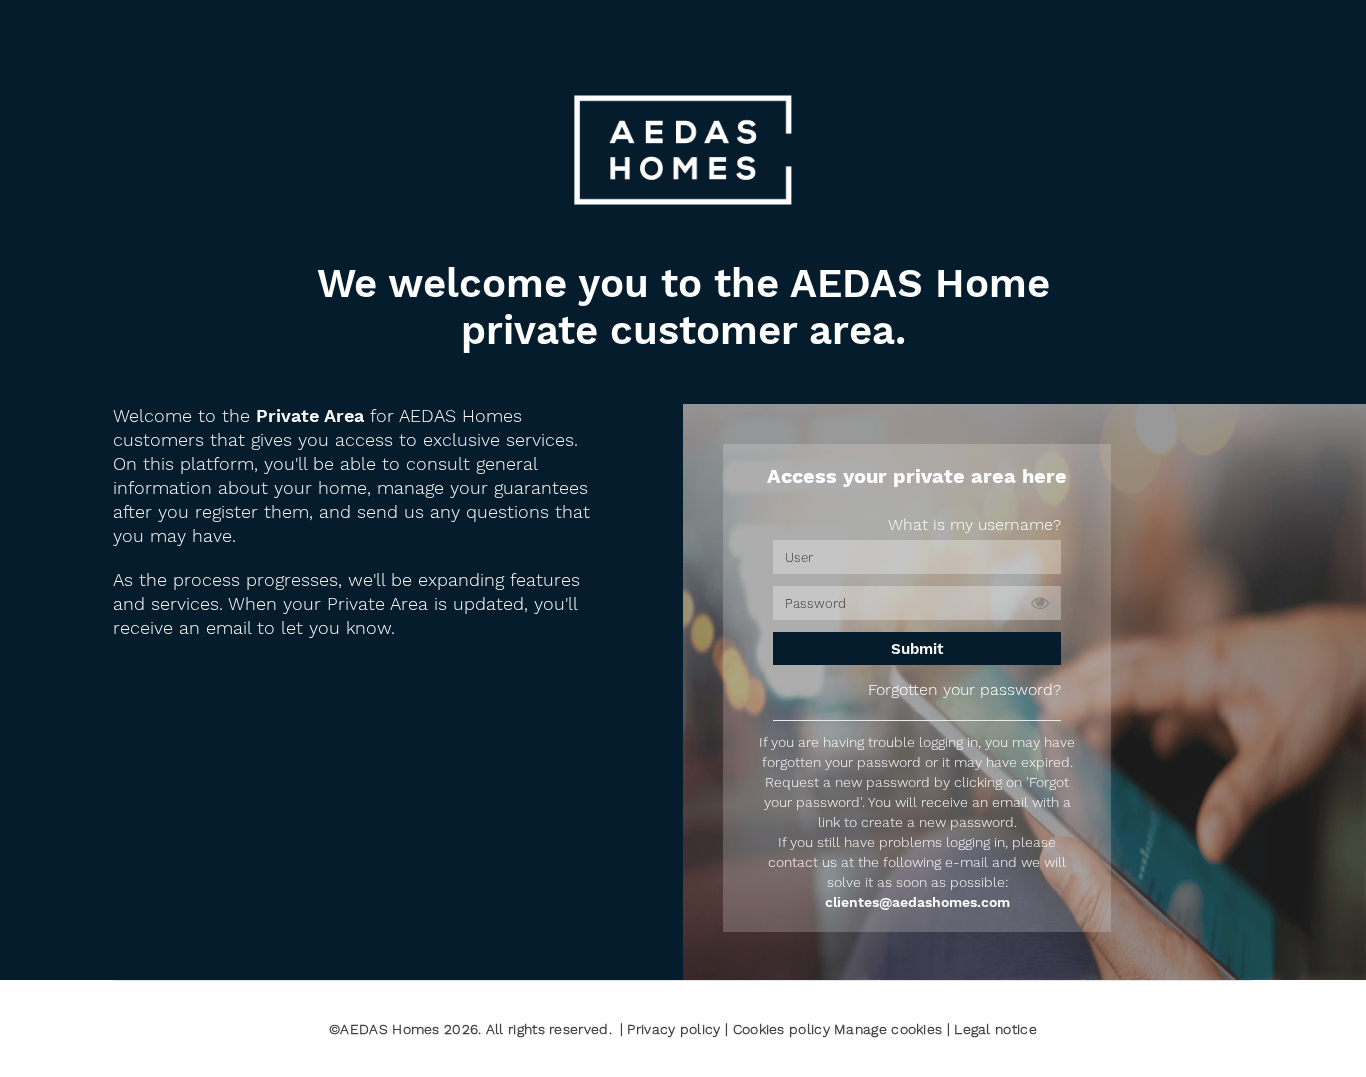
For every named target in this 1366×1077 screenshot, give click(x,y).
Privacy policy (676, 1029)
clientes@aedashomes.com (917, 902)
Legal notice (995, 1029)
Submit (917, 649)
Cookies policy (784, 1029)
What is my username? (974, 524)
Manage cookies (888, 1029)
